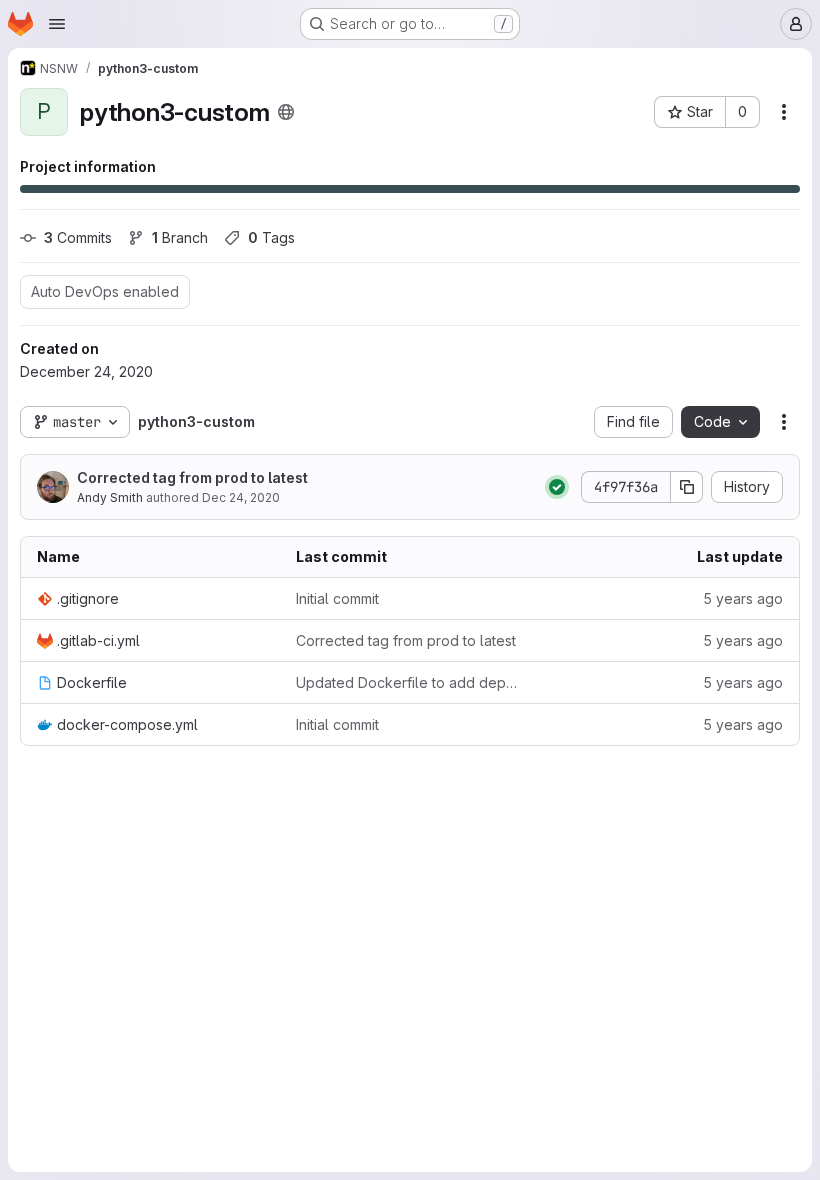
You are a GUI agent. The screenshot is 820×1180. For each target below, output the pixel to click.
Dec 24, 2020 (241, 497)
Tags (271, 237)
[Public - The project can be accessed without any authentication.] (286, 112)
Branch (180, 237)
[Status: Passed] (557, 487)
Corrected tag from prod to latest (192, 477)
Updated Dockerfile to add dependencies (409, 682)
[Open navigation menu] (57, 24)
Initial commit (337, 598)
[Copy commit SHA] (687, 487)
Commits (78, 237)
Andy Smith (110, 497)
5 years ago (743, 598)
